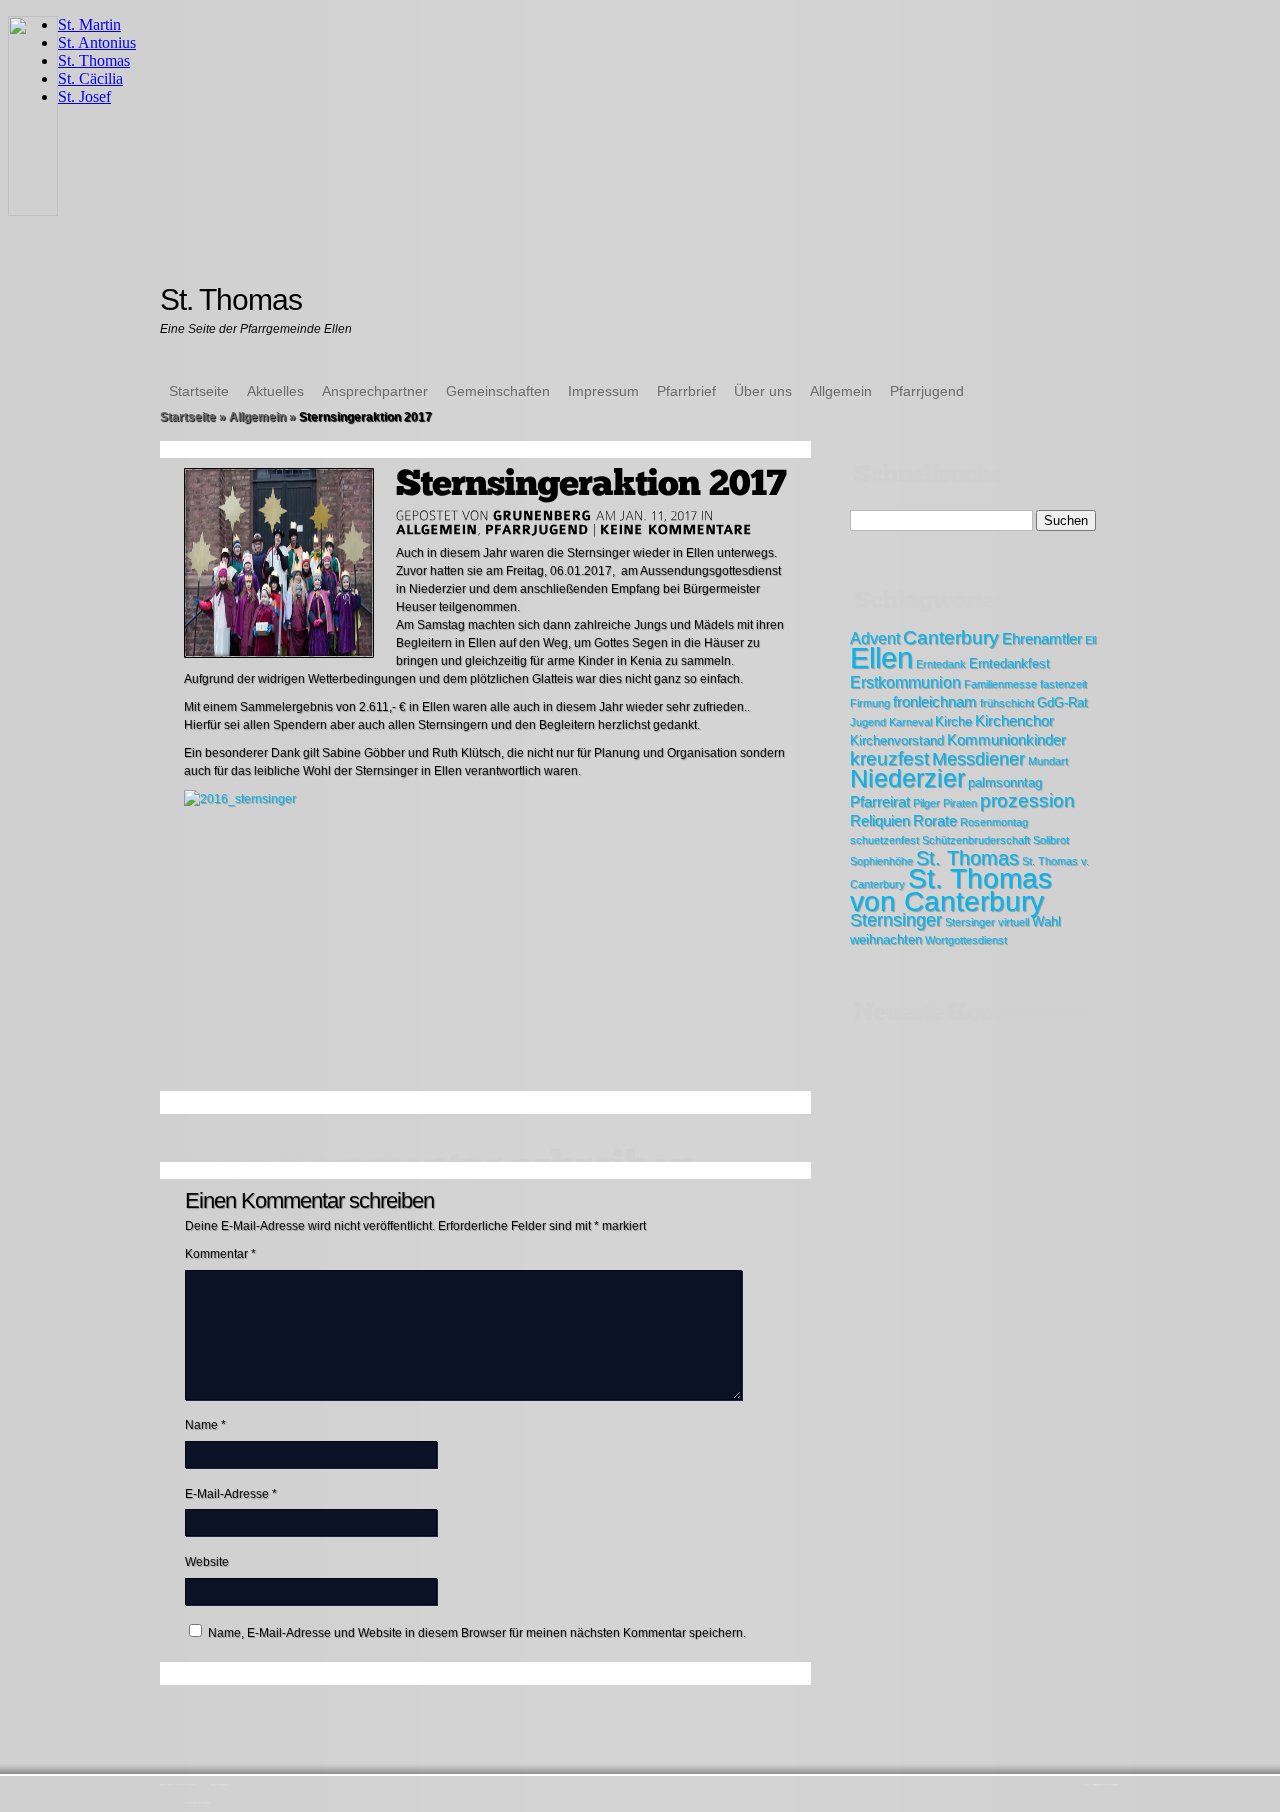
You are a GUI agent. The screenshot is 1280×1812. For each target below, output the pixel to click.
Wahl (1046, 921)
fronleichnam (935, 701)
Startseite (199, 391)
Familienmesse (1000, 684)
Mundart (1048, 761)
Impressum (603, 391)
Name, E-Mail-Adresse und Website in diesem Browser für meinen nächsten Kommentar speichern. (477, 1633)
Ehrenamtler (1042, 638)
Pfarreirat (880, 801)
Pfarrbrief (686, 391)
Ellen (881, 657)
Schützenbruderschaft (976, 840)
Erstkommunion (905, 682)
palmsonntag (1005, 782)
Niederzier (907, 778)
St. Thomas (967, 858)
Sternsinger (896, 920)
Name (205, 1425)
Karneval (910, 722)
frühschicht (1007, 703)
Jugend (868, 722)
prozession (1027, 800)
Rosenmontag (994, 822)
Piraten (960, 803)
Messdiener (978, 759)
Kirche (953, 721)
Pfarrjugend (927, 391)
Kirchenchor (1014, 720)
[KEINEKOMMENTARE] (676, 529)
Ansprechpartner (375, 391)
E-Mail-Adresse (231, 1494)
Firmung (870, 703)
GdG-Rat (1062, 702)
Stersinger (970, 922)
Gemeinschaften (498, 391)
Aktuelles (275, 391)
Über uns (763, 391)
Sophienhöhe (881, 861)
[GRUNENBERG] (542, 515)
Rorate (935, 820)
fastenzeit (1063, 684)
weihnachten (886, 939)
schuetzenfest (884, 840)
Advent (875, 638)
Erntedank (941, 664)
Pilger (926, 803)
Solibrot (1051, 840)
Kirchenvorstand (897, 740)
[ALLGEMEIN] (437, 529)
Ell (1090, 640)
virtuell (1013, 922)
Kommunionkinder (1006, 739)
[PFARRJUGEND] (537, 529)
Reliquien (880, 820)
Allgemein (841, 391)
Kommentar (220, 1254)
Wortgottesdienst (966, 940)
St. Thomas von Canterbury (951, 890)
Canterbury (951, 637)
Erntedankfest (1009, 663)
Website (207, 1562)
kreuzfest (889, 758)
